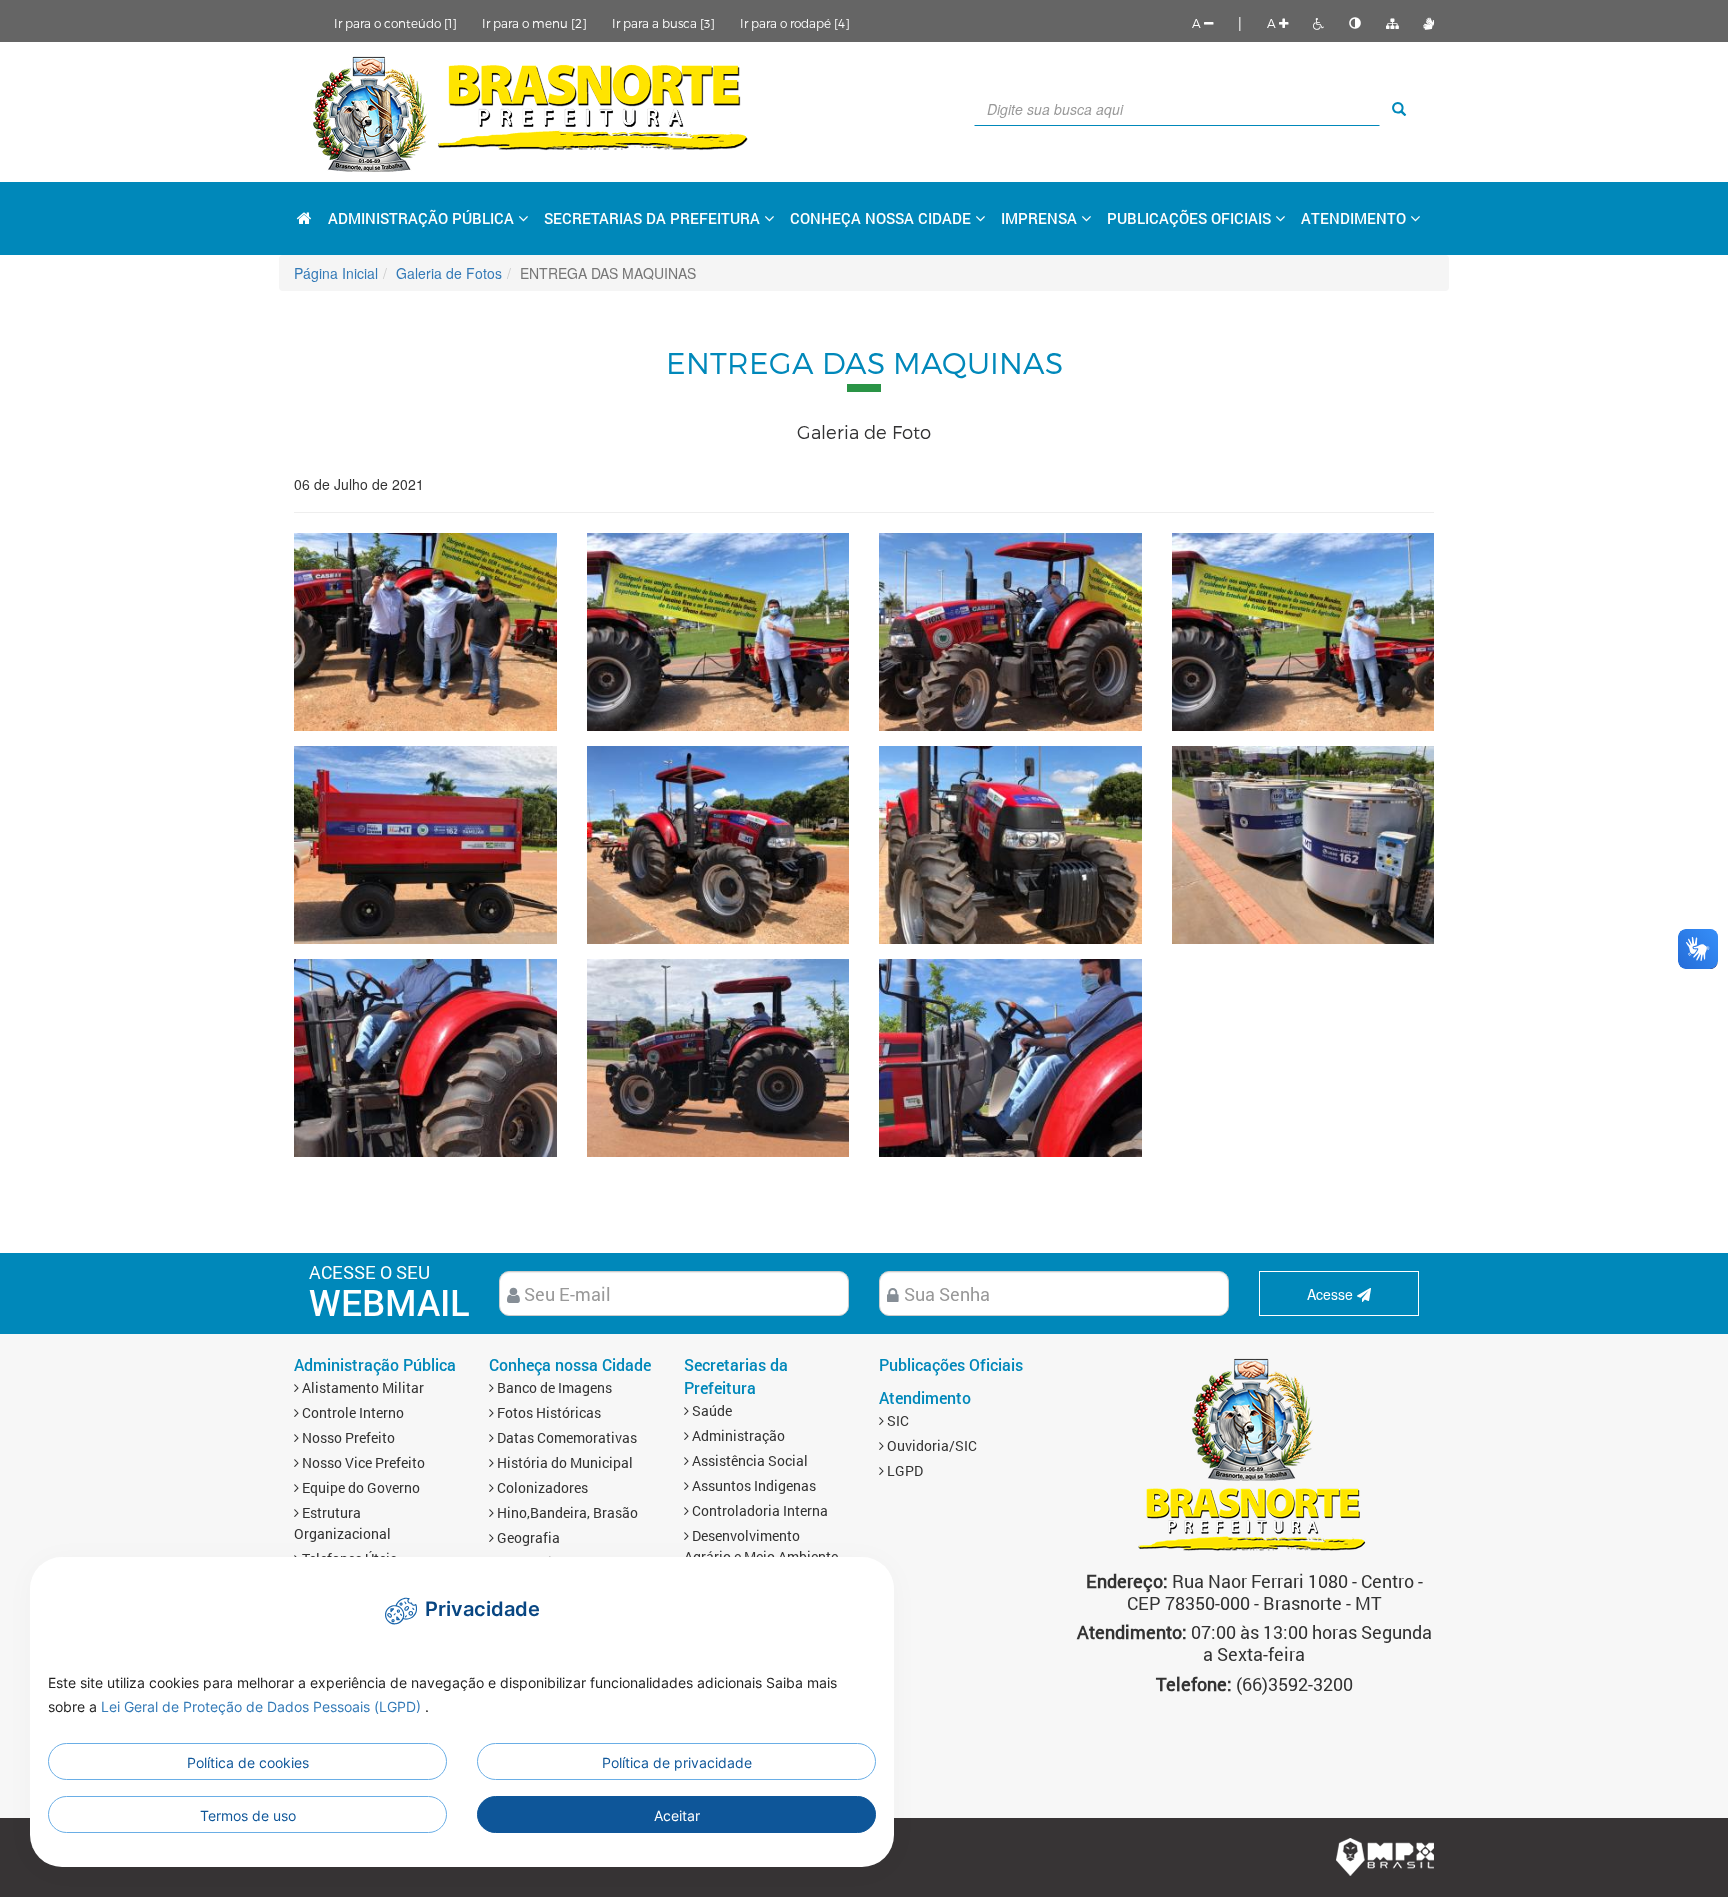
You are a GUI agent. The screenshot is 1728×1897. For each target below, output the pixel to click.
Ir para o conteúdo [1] (395, 23)
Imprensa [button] (1041, 218)
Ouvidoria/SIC (930, 1445)
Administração (737, 1435)
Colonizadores (541, 1487)
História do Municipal (563, 1462)
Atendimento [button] (1355, 218)
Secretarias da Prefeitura (736, 1376)
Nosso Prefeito (347, 1437)
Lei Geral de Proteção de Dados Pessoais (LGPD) (263, 1706)
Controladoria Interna (758, 1510)
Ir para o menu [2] (534, 23)
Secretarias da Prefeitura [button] (654, 218)
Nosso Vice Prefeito (362, 1462)
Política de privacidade (677, 1762)
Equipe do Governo (359, 1487)
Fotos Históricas (547, 1412)
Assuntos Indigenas (752, 1485)
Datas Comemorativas (565, 1437)
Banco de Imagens (553, 1387)
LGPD (903, 1470)
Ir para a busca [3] (663, 23)
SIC (896, 1420)
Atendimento (925, 1397)
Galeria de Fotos (449, 273)
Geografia (527, 1537)
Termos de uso (248, 1815)
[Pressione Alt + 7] (1392, 23)
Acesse (1332, 1294)
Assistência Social (748, 1460)
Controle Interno (351, 1412)
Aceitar (677, 1815)
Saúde (710, 1410)
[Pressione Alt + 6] (1355, 23)
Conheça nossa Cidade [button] (882, 218)
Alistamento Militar (361, 1387)
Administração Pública (375, 1364)
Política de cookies (248, 1762)
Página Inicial (336, 273)
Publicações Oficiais (1191, 218)
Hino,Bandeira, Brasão (566, 1512)
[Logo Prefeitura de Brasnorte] (531, 112)
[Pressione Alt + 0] (1428, 23)
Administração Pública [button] (423, 218)
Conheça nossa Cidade (570, 1364)
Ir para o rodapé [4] (795, 23)
